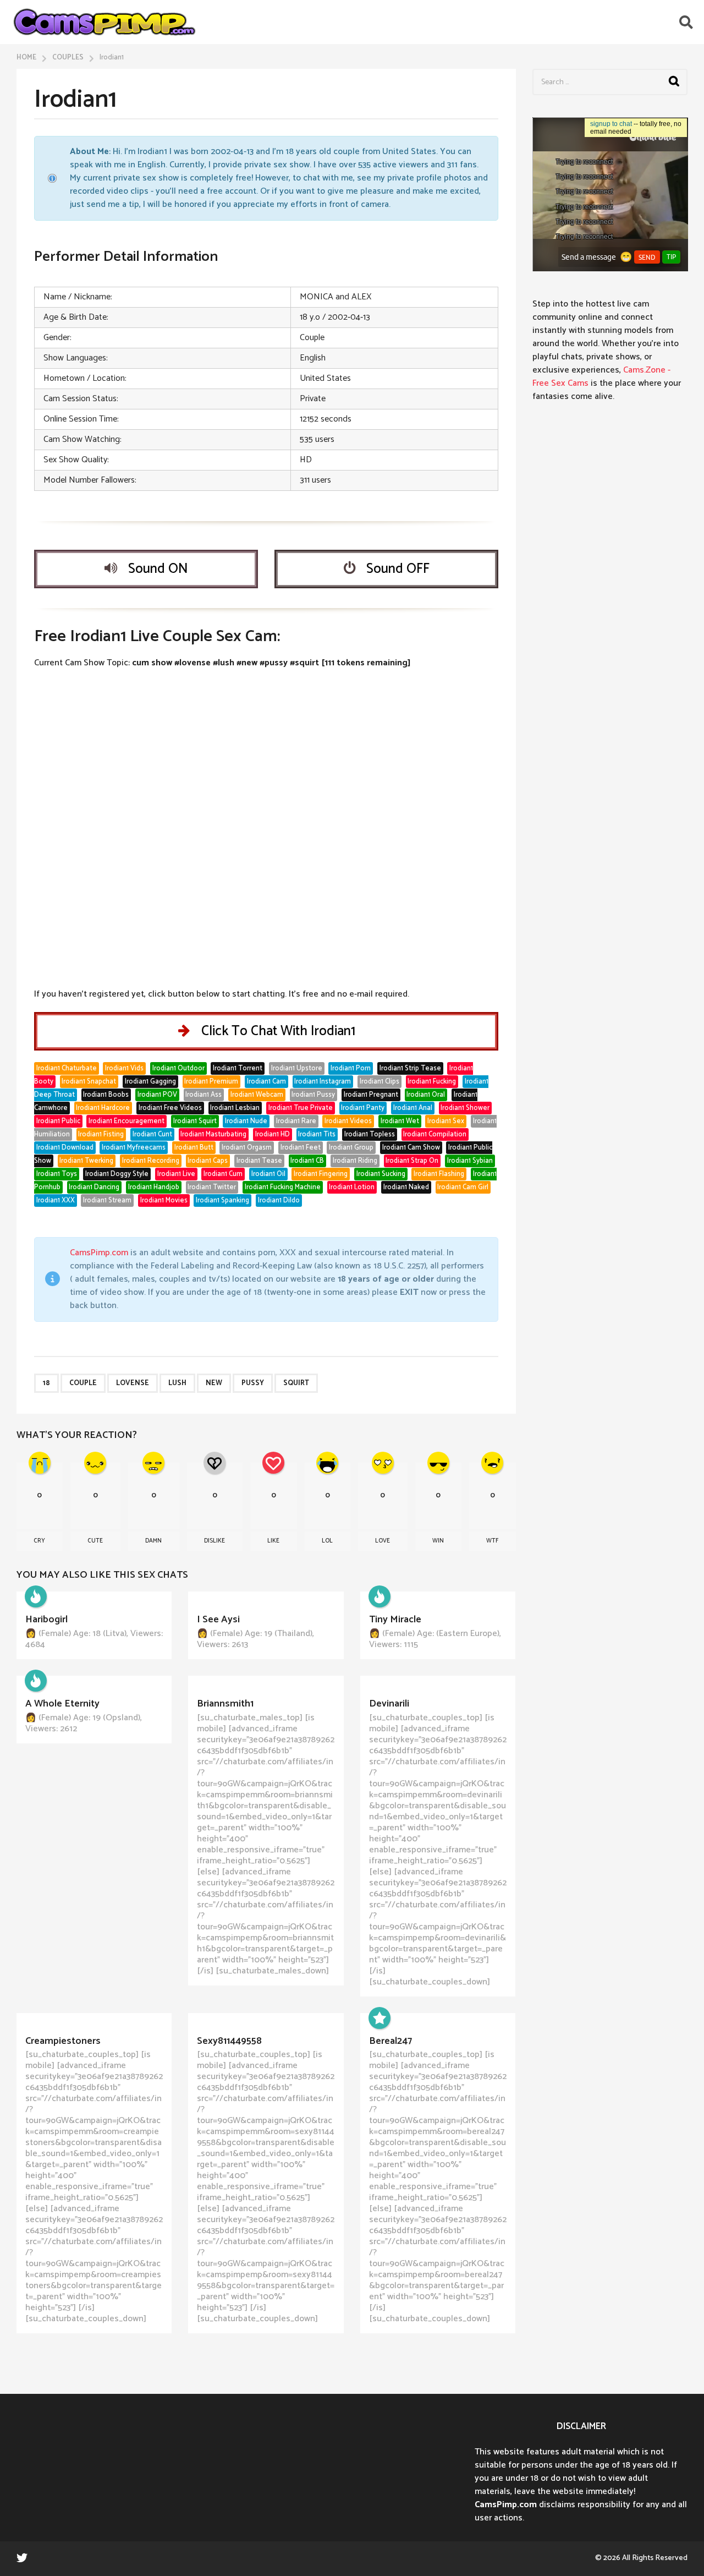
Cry (39, 1541)
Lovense (133, 1383)
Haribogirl (46, 1620)
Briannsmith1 (225, 1704)
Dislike (215, 1541)
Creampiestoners (63, 2041)
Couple (83, 1383)
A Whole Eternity (62, 1704)
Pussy (253, 1383)
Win (438, 1541)
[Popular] (380, 2018)
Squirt (296, 1383)
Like (273, 1541)
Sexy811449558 (229, 2041)
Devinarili (389, 1704)
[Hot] (36, 1596)
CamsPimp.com (99, 1253)
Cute (95, 1541)
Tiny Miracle (395, 1620)
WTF (492, 1541)
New (214, 1383)
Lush (177, 1383)
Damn (153, 1541)
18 (46, 1383)
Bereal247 (391, 2041)
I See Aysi (218, 1620)
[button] (686, 22)
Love (383, 1541)
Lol (327, 1541)
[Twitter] (22, 2557)
